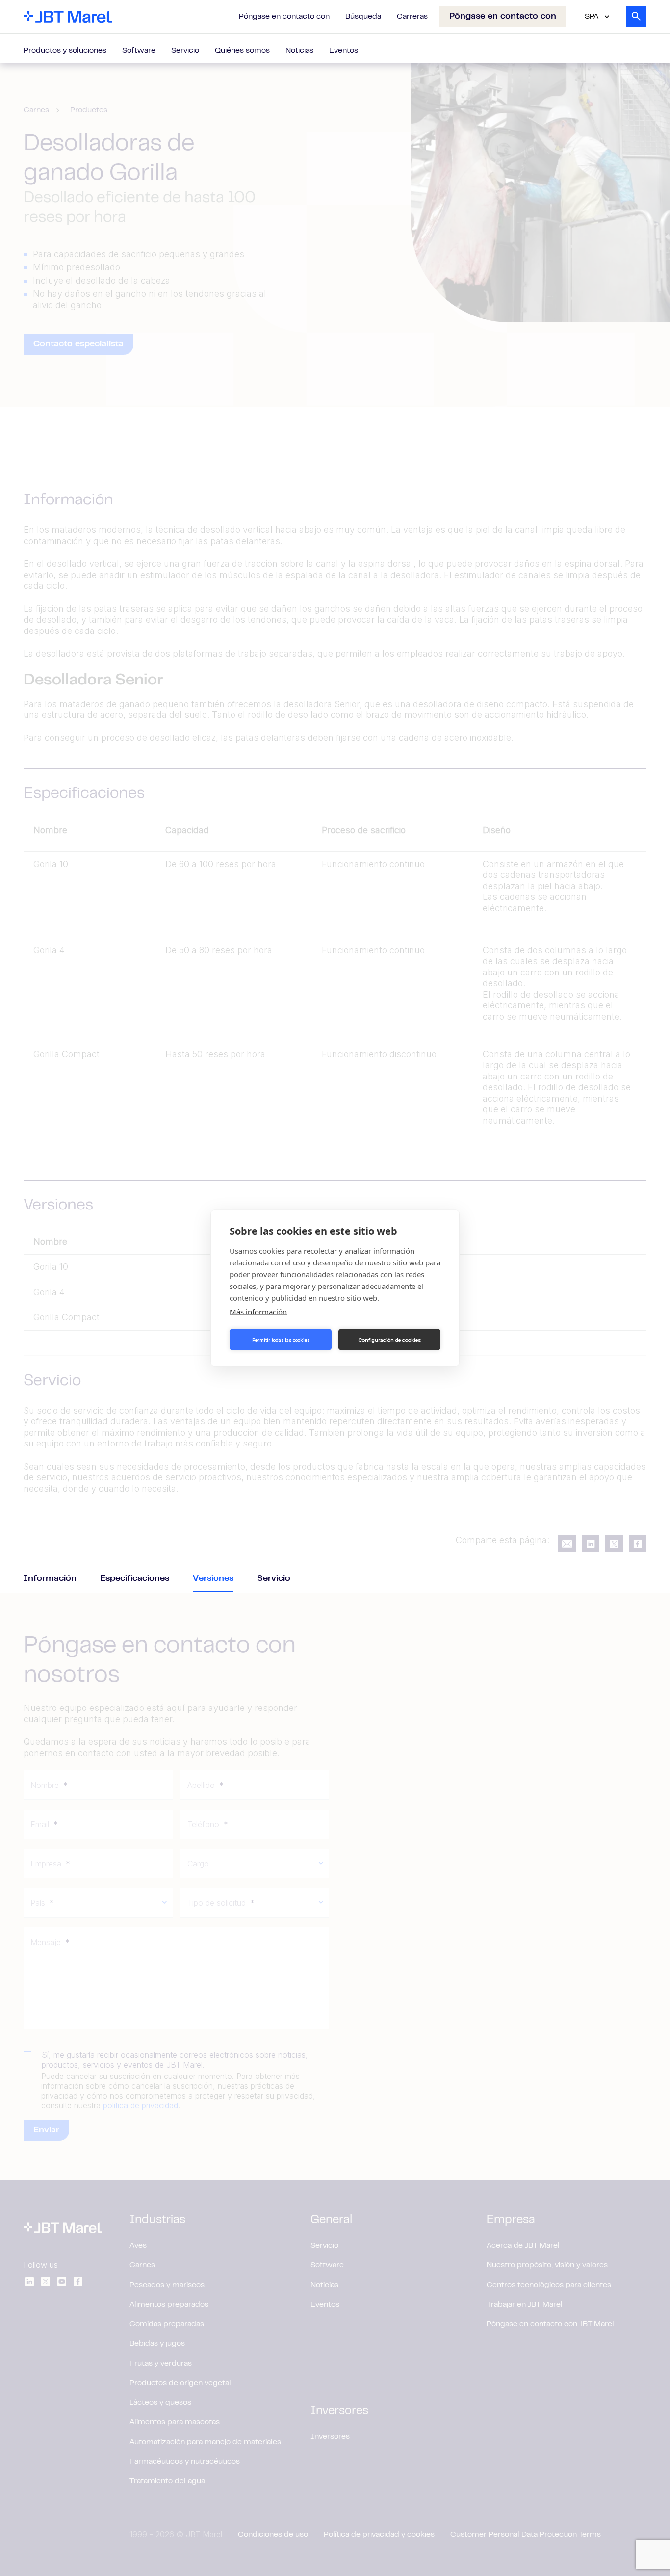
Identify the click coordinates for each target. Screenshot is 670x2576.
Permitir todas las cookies (281, 1340)
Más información (258, 1312)
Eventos (344, 51)
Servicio (185, 51)
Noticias (299, 51)
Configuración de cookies (389, 1340)
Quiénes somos (242, 51)
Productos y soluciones (65, 51)
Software (139, 51)
